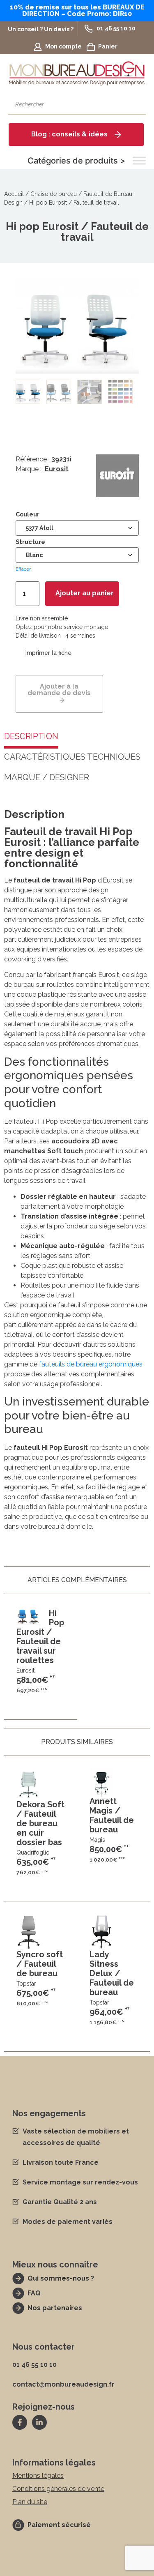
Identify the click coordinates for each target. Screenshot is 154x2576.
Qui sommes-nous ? (61, 2278)
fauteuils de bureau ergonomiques (91, 1364)
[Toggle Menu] (139, 161)
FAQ (34, 2293)
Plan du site (30, 2502)
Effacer (23, 569)
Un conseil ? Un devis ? (41, 29)
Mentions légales (38, 2476)
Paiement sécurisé (59, 2525)
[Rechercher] (136, 104)
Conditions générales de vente (58, 2489)
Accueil (14, 194)
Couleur (28, 514)
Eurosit (57, 469)
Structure (30, 542)
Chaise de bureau (54, 194)
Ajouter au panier (85, 593)
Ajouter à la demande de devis (59, 690)
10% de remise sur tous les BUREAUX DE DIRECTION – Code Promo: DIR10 (77, 10)
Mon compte (63, 46)
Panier (108, 46)
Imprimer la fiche (48, 653)
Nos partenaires (55, 2308)
